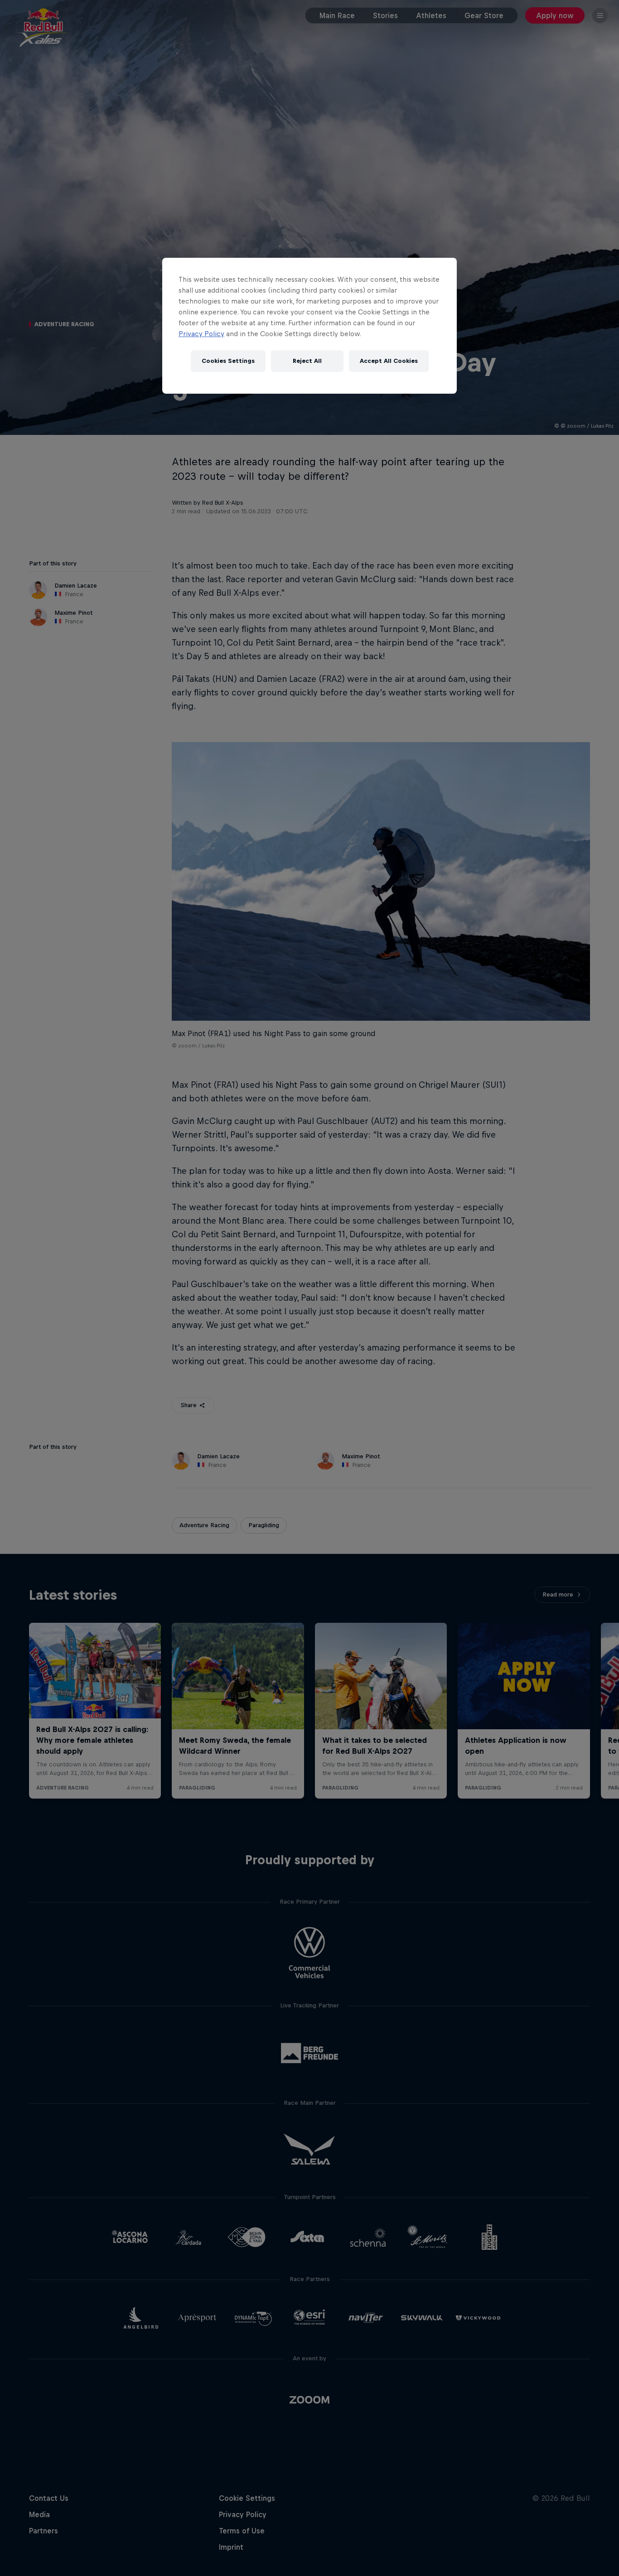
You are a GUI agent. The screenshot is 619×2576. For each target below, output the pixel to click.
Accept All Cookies (389, 361)
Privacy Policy (201, 334)
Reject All (307, 361)
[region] (309, 326)
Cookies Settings (228, 361)
